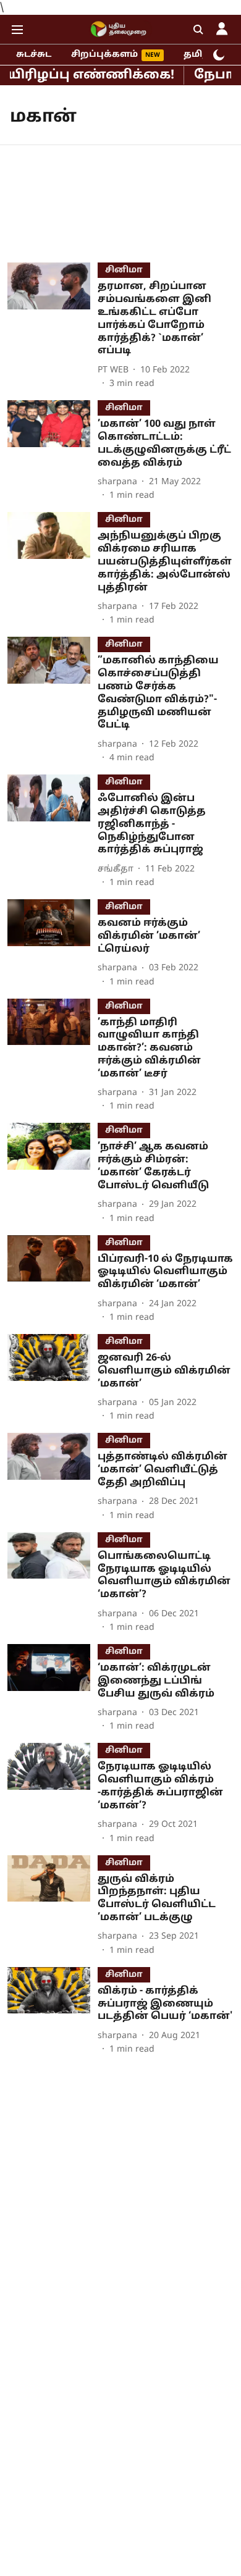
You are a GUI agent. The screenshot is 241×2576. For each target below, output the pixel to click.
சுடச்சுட (34, 55)
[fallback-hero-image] (53, 326)
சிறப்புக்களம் (104, 55)
